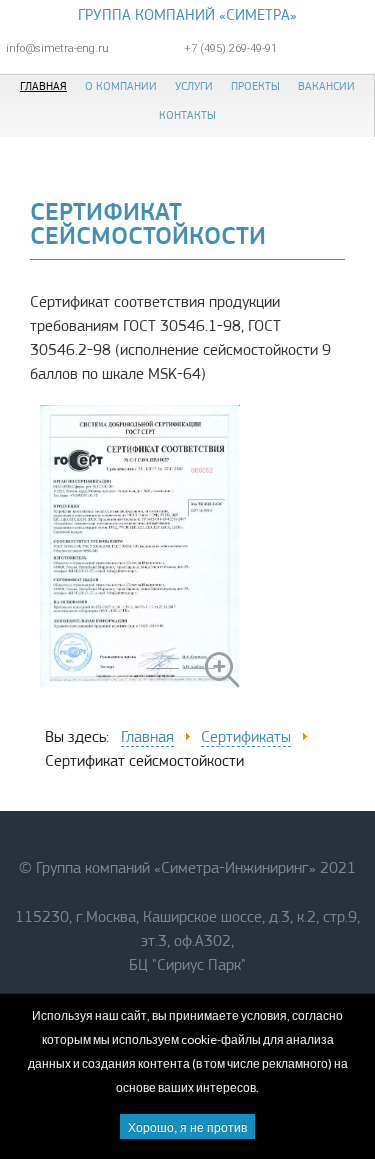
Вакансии (326, 86)
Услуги (194, 86)
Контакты (187, 115)
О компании (121, 86)
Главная (43, 86)
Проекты (255, 86)
